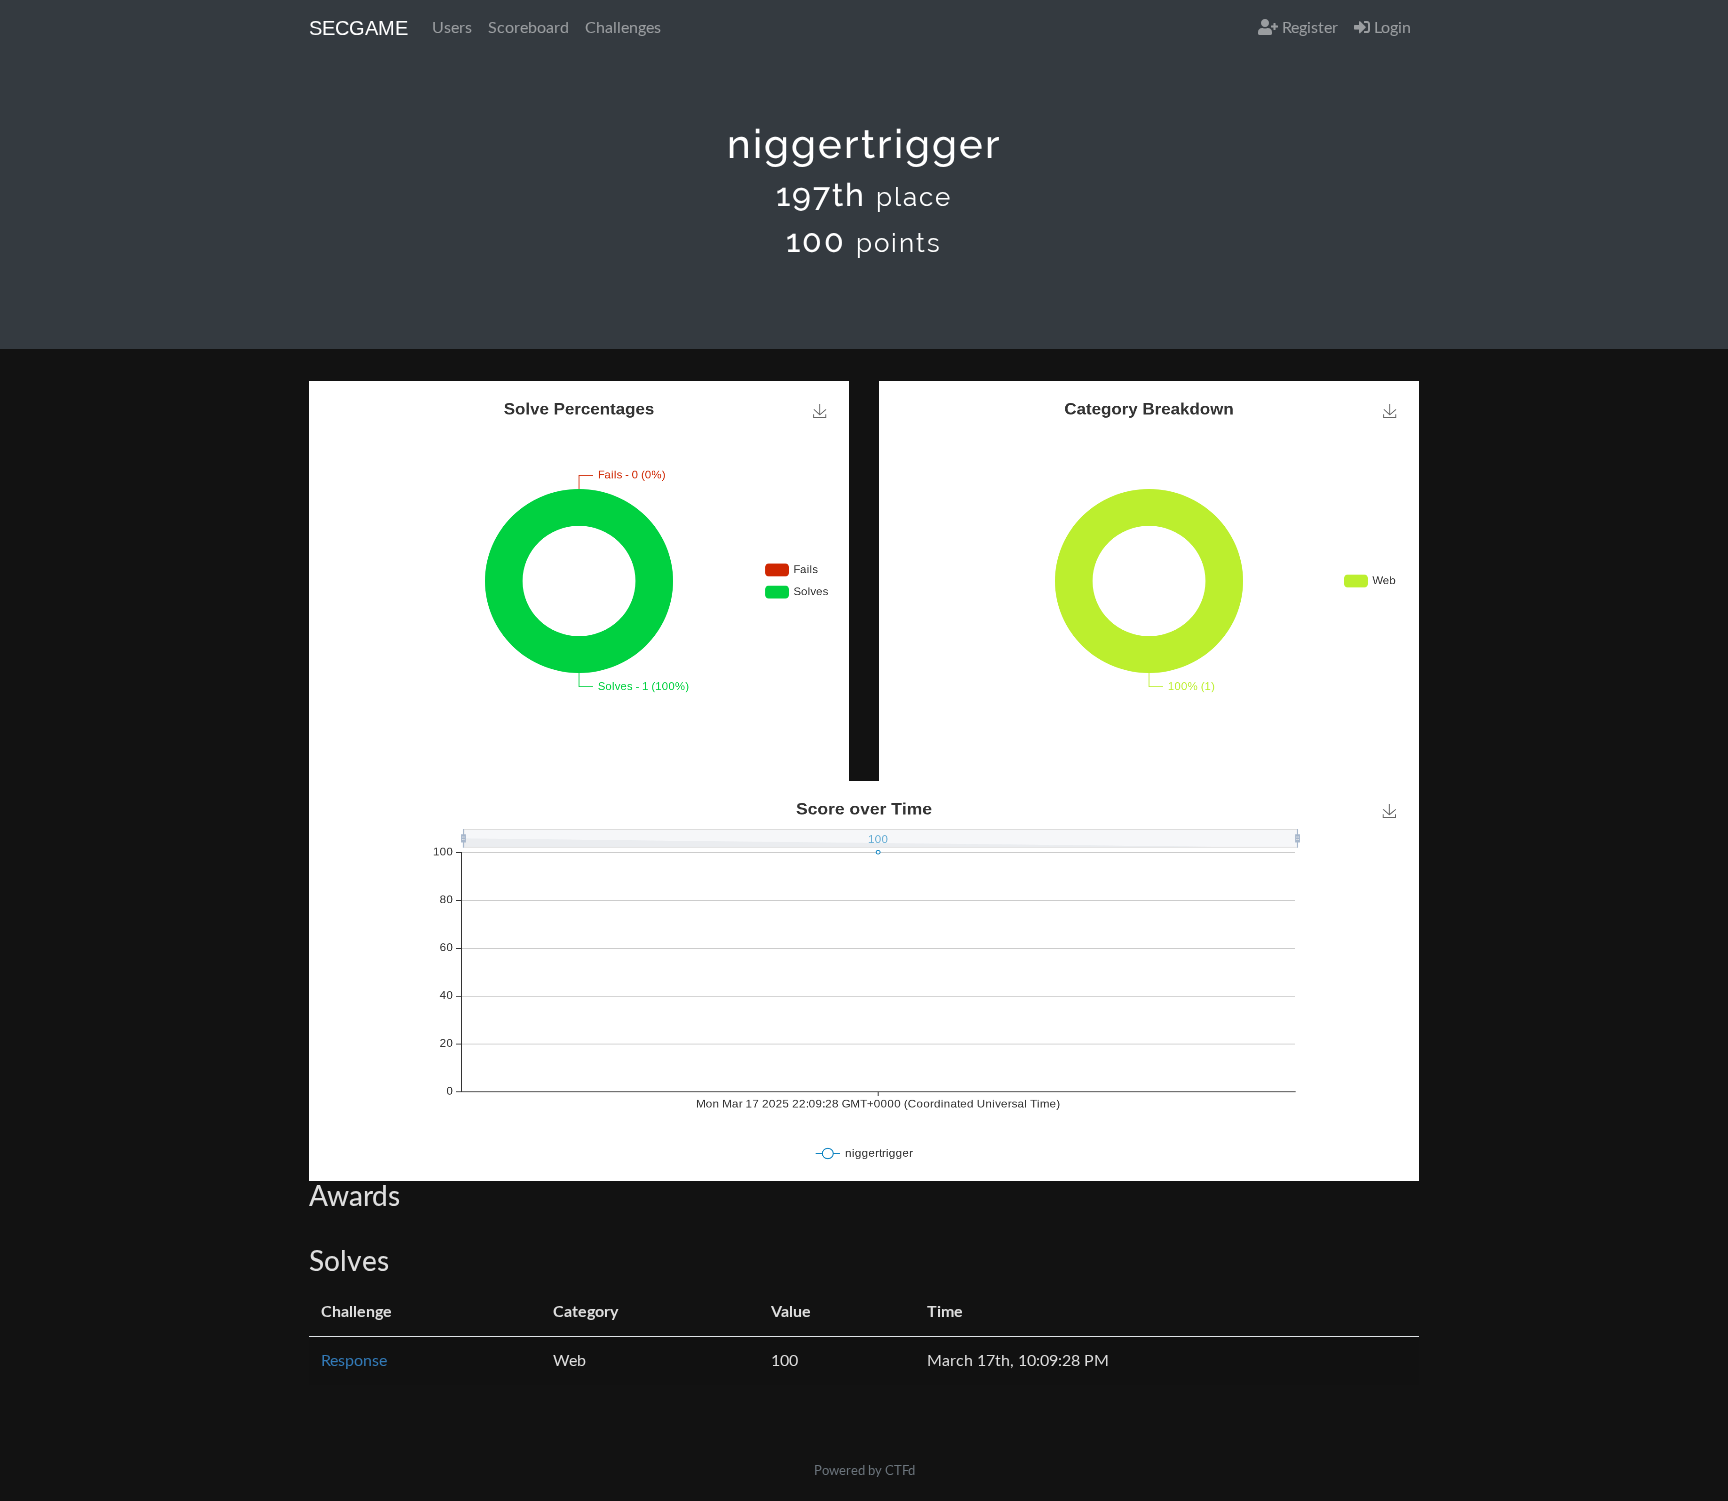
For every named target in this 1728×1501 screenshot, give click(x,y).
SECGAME (358, 28)
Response (354, 1361)
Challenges (623, 28)
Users (452, 28)
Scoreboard (528, 28)
